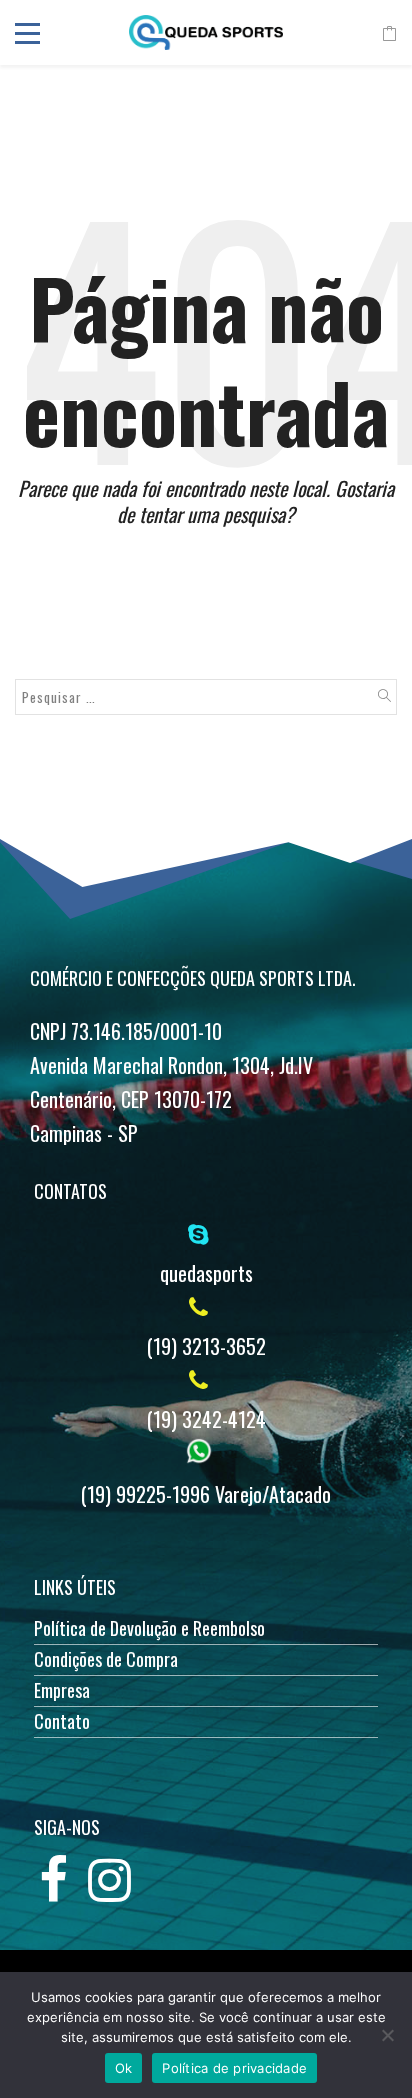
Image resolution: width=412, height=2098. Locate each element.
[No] (387, 2035)
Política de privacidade (234, 2068)
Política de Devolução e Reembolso (149, 1628)
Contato (62, 1721)
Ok (124, 2068)
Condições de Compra (106, 1659)
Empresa (62, 1690)
